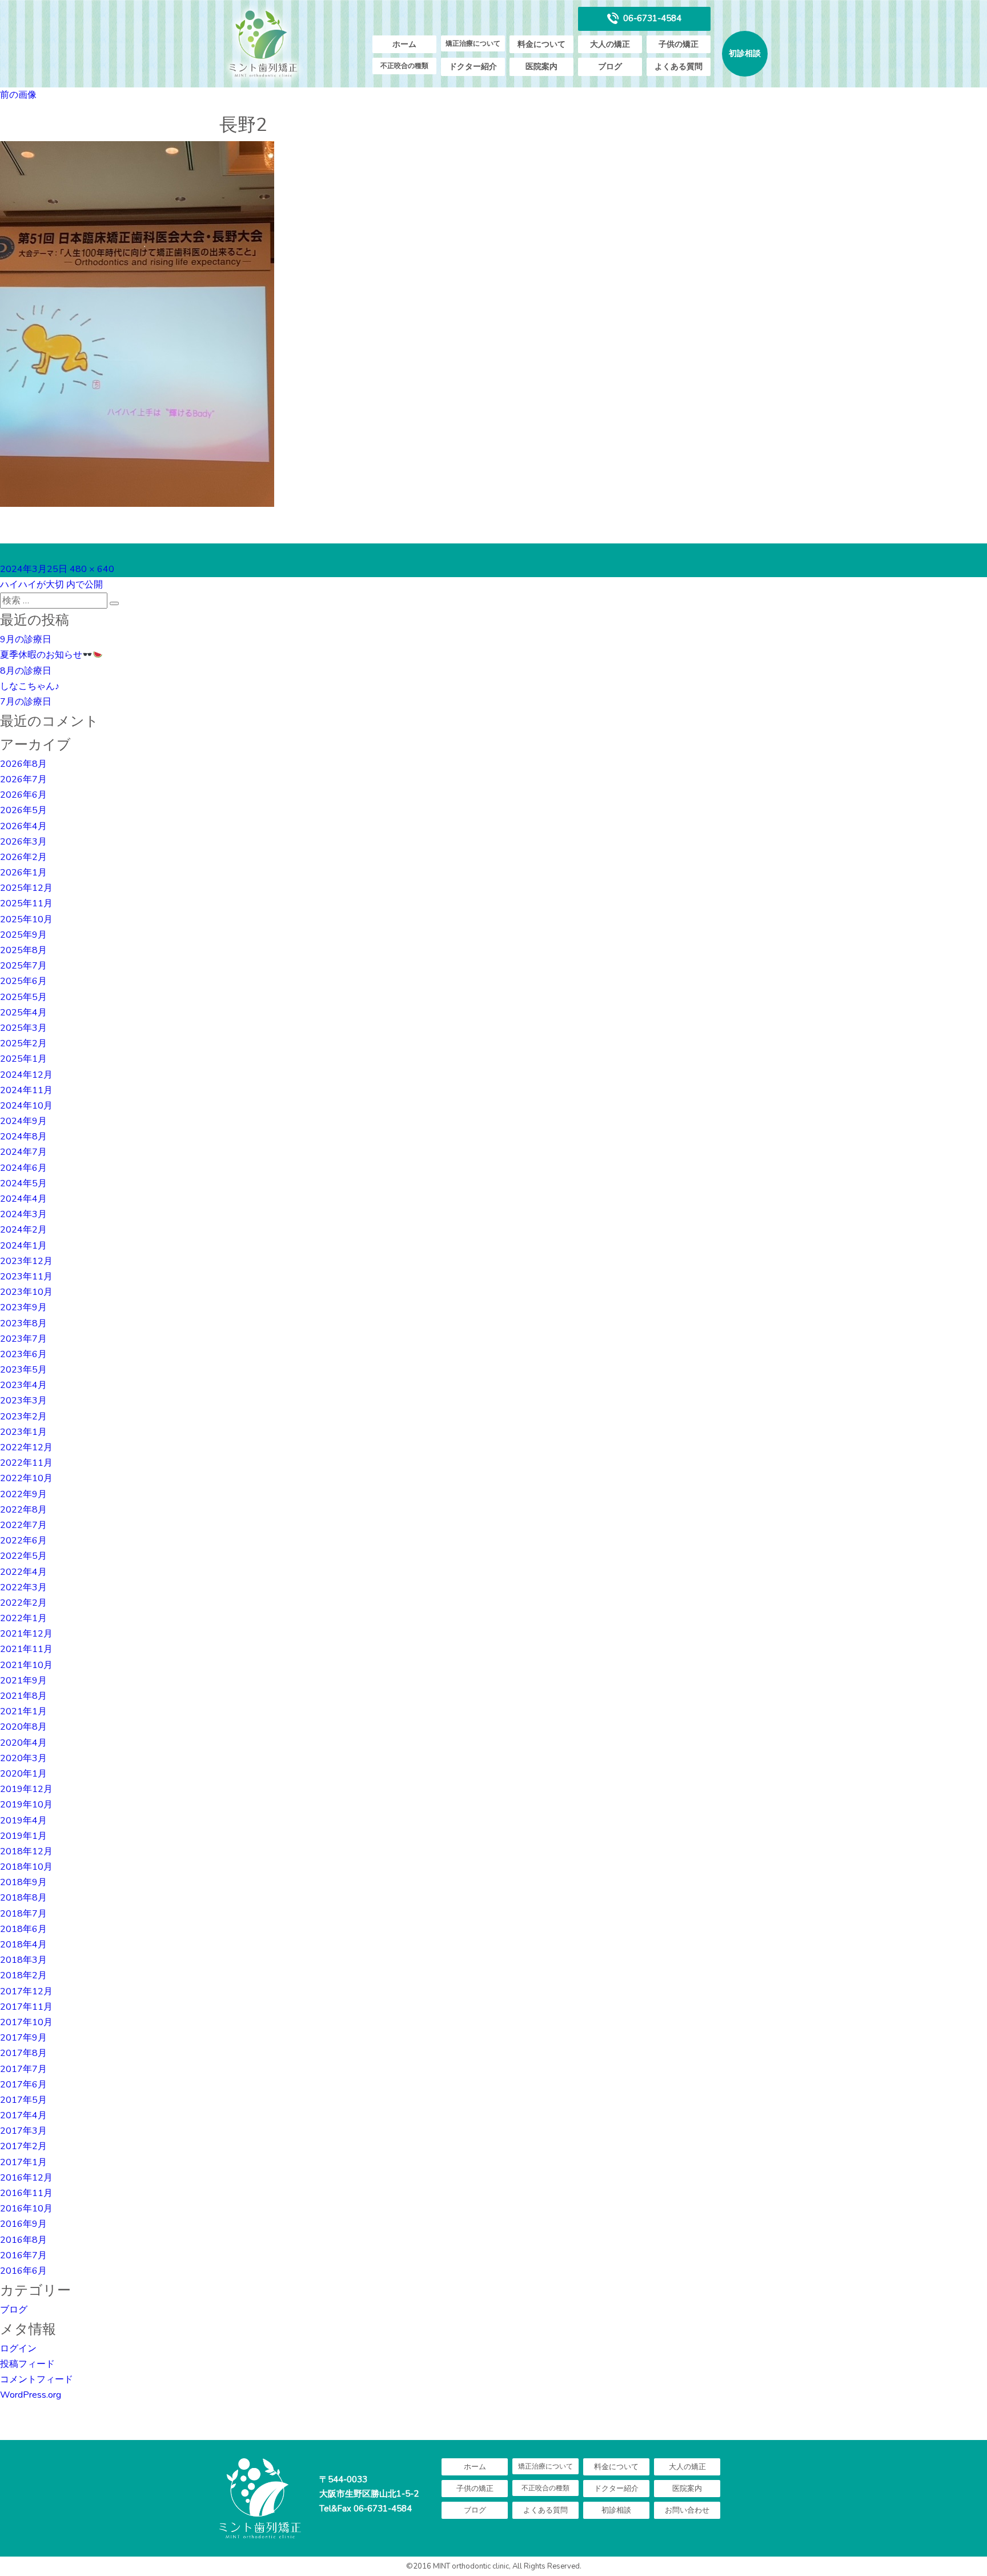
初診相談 (745, 53)
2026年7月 (23, 779)
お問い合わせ (687, 2510)
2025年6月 (23, 981)
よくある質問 (679, 67)
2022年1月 (23, 1618)
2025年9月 (23, 935)
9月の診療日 (26, 639)
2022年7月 (23, 1525)
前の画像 (18, 95)
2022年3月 (23, 1587)
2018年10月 (26, 1867)
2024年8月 (23, 1137)
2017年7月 (23, 2069)
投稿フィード (27, 2364)
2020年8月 (23, 1727)
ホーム (404, 44)
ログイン (18, 2349)
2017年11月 (26, 2007)
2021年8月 (23, 1696)
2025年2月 (23, 1043)
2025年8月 (23, 950)
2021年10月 (26, 1665)
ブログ (610, 67)
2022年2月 (23, 1603)
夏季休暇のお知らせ (41, 655)
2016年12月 (26, 2178)
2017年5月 (23, 2100)
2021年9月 (23, 1681)
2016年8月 (23, 2240)
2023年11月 (26, 1277)
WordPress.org (31, 2395)
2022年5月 (23, 1556)
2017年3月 (23, 2131)
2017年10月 (26, 2022)
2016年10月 (26, 2209)
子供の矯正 (679, 44)
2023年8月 (23, 1323)
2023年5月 (23, 1370)
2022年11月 (26, 1463)
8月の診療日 (26, 671)
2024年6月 (23, 1168)
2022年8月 (23, 1510)
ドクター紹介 (473, 67)
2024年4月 (23, 1199)
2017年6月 (23, 2085)
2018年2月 (23, 1975)
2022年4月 (23, 1572)
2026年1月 (23, 873)
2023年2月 (23, 1417)
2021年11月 (26, 1649)
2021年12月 (26, 1634)
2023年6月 (23, 1354)
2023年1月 (23, 1432)
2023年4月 (23, 1385)
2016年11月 (26, 2193)
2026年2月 (23, 857)
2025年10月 (26, 919)
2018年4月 (23, 1945)
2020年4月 (23, 1743)
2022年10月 (26, 1478)
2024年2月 (23, 1230)
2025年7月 (23, 966)
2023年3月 (23, 1401)
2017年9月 (23, 2038)
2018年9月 (23, 1882)
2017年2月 (23, 2146)
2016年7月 (23, 2255)
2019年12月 (26, 1789)
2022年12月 (26, 1447)
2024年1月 (23, 1246)
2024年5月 (23, 1183)
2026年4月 (23, 826)
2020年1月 (23, 1774)
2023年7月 (23, 1339)
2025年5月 (23, 997)
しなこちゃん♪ (30, 686)
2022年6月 (23, 1541)
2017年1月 (23, 2162)
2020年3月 (23, 1758)
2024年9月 (23, 1121)
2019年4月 (23, 1821)
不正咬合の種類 (404, 66)
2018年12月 (26, 1851)
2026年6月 (23, 795)
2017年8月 (23, 2053)
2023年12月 (26, 1261)
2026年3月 (23, 842)
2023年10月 (26, 1292)
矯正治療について (473, 43)
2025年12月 (26, 888)
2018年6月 (23, 1929)
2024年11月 (26, 1090)
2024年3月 (23, 1214)
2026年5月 (23, 810)
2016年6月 (23, 2271)
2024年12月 (26, 1075)
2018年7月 (23, 1914)
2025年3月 (23, 1028)
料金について (541, 44)
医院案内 (541, 67)
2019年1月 (23, 1836)
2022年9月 (23, 1494)
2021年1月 (23, 1711)
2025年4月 (23, 1013)
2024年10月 (26, 1106)
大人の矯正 (610, 44)
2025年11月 (26, 903)
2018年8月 (23, 1898)
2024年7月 (23, 1152)
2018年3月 (23, 1960)
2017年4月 (23, 2115)
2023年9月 (23, 1307)
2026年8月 (23, 764)
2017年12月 (26, 1991)
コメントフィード (37, 2379)
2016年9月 (23, 2224)
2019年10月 (26, 1805)
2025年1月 (23, 1059)
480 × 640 (92, 569)
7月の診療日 (26, 702)
